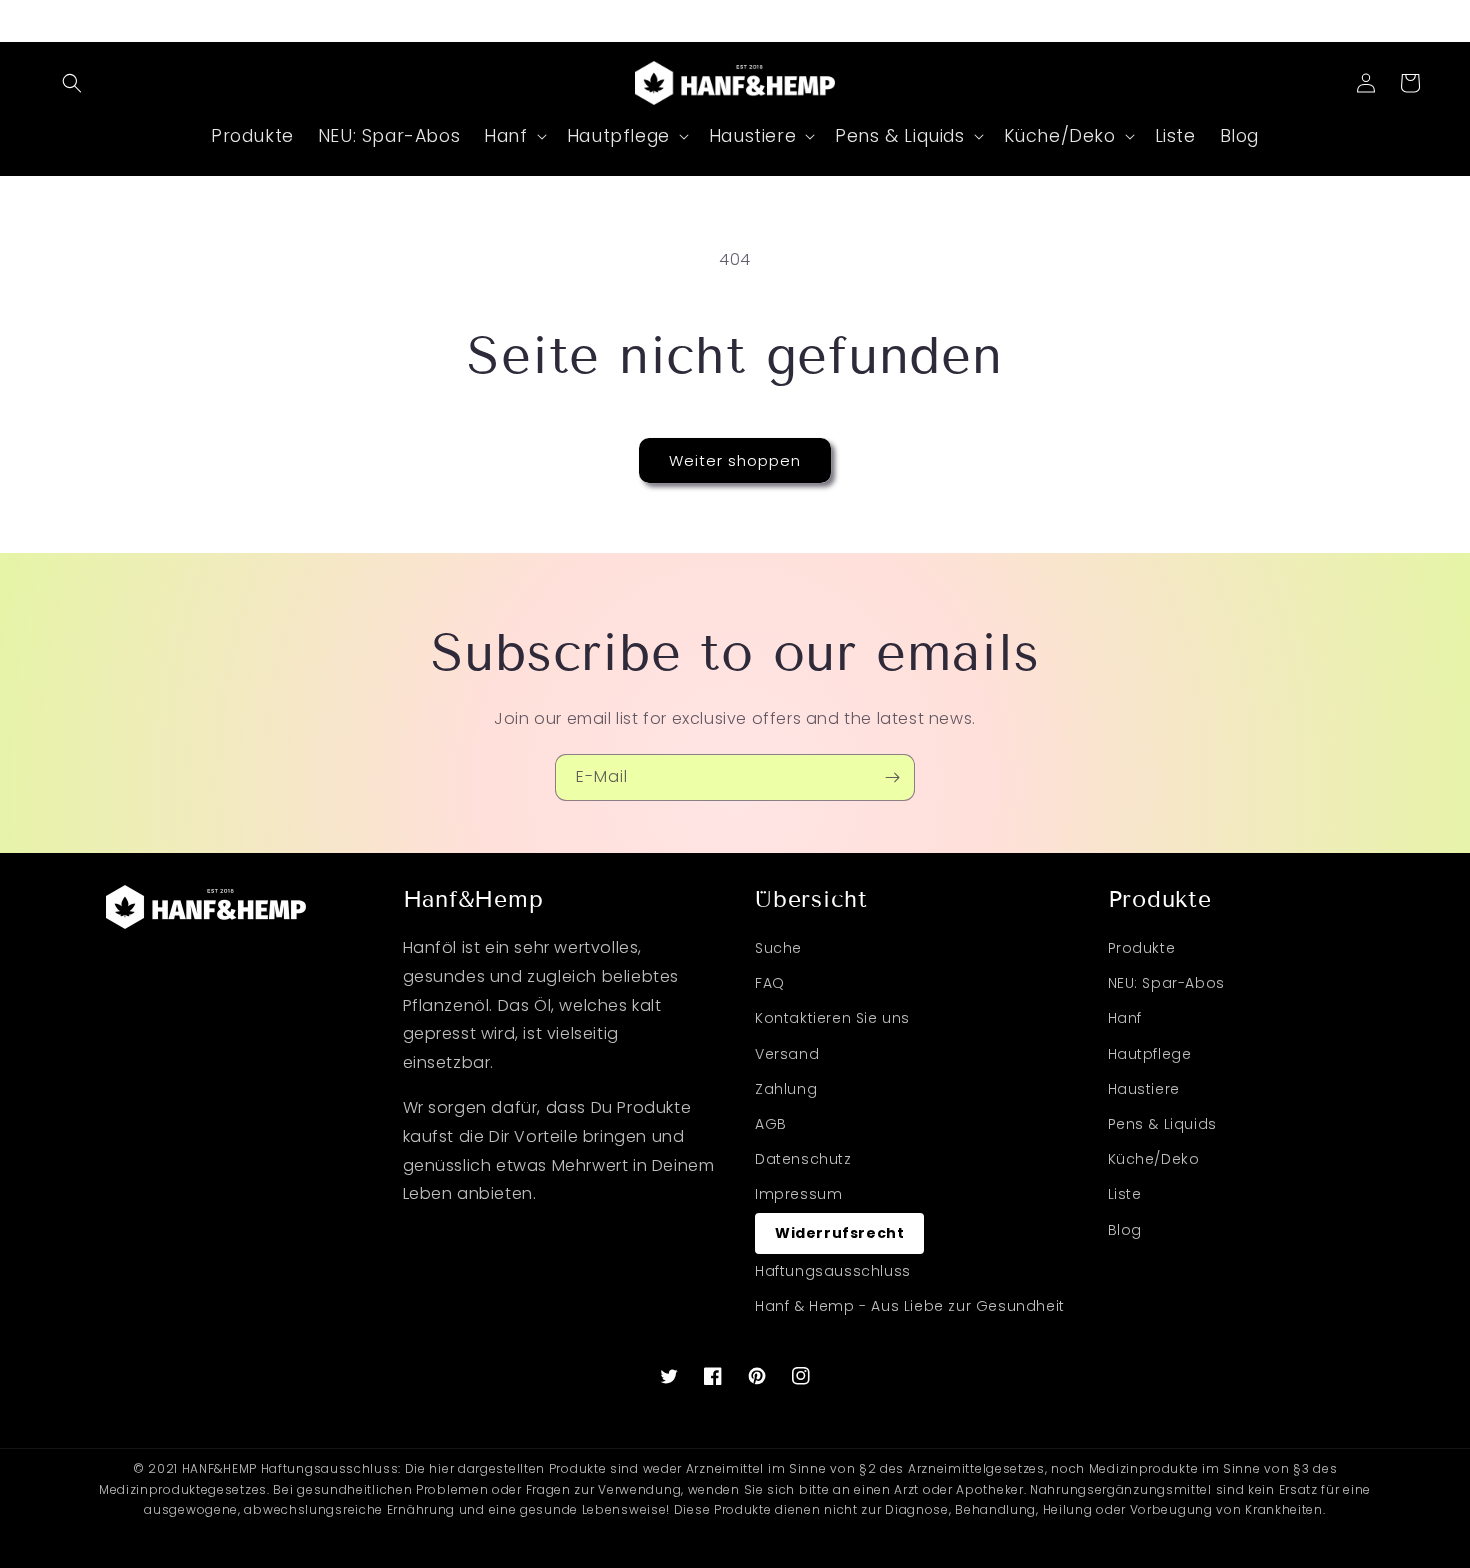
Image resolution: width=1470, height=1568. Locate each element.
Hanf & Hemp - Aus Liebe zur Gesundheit (910, 1306)
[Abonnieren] (892, 777)
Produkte (1142, 948)
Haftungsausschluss (833, 1271)
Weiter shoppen (735, 460)
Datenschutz (803, 1159)
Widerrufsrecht (839, 1233)
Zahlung (786, 1089)
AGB (771, 1124)
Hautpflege (1150, 1054)
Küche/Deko (1154, 1159)
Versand (787, 1054)
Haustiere (1144, 1089)
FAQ (770, 983)
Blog (1125, 1230)
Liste (1125, 1194)
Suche (778, 948)
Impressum (798, 1194)
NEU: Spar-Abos (1166, 983)
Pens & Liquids (1162, 1124)
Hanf (1125, 1018)
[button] (72, 83)
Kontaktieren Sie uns (832, 1018)
